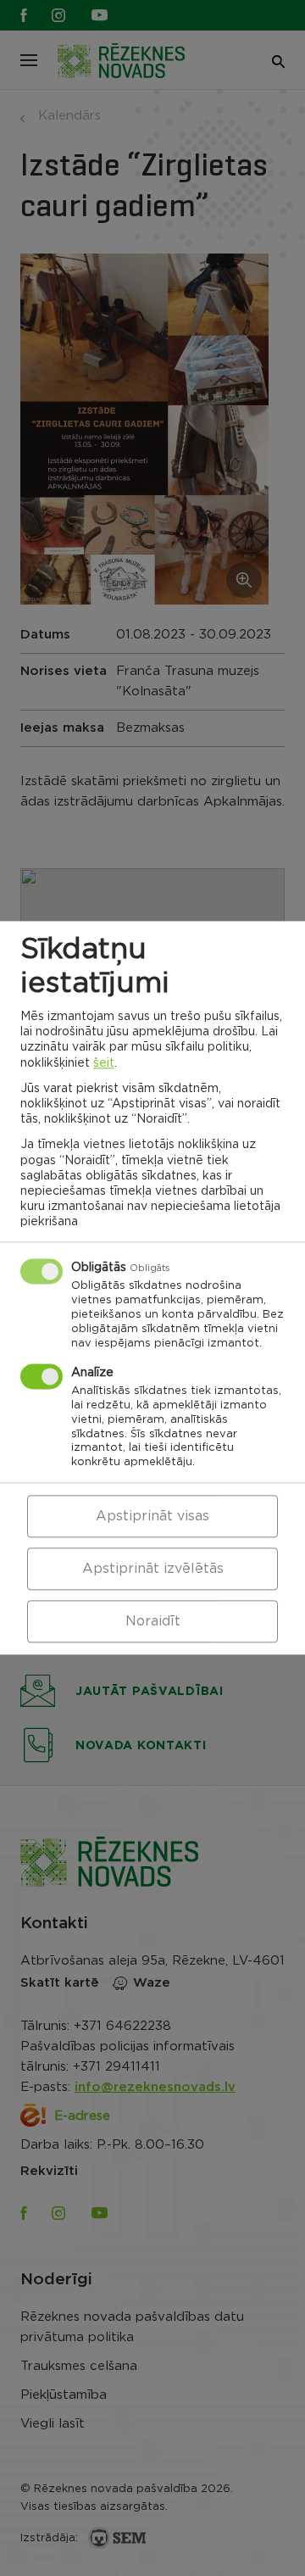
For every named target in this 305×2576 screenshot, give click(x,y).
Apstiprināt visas (152, 1517)
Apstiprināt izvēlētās (153, 1570)
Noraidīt (153, 1622)
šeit (104, 1063)
